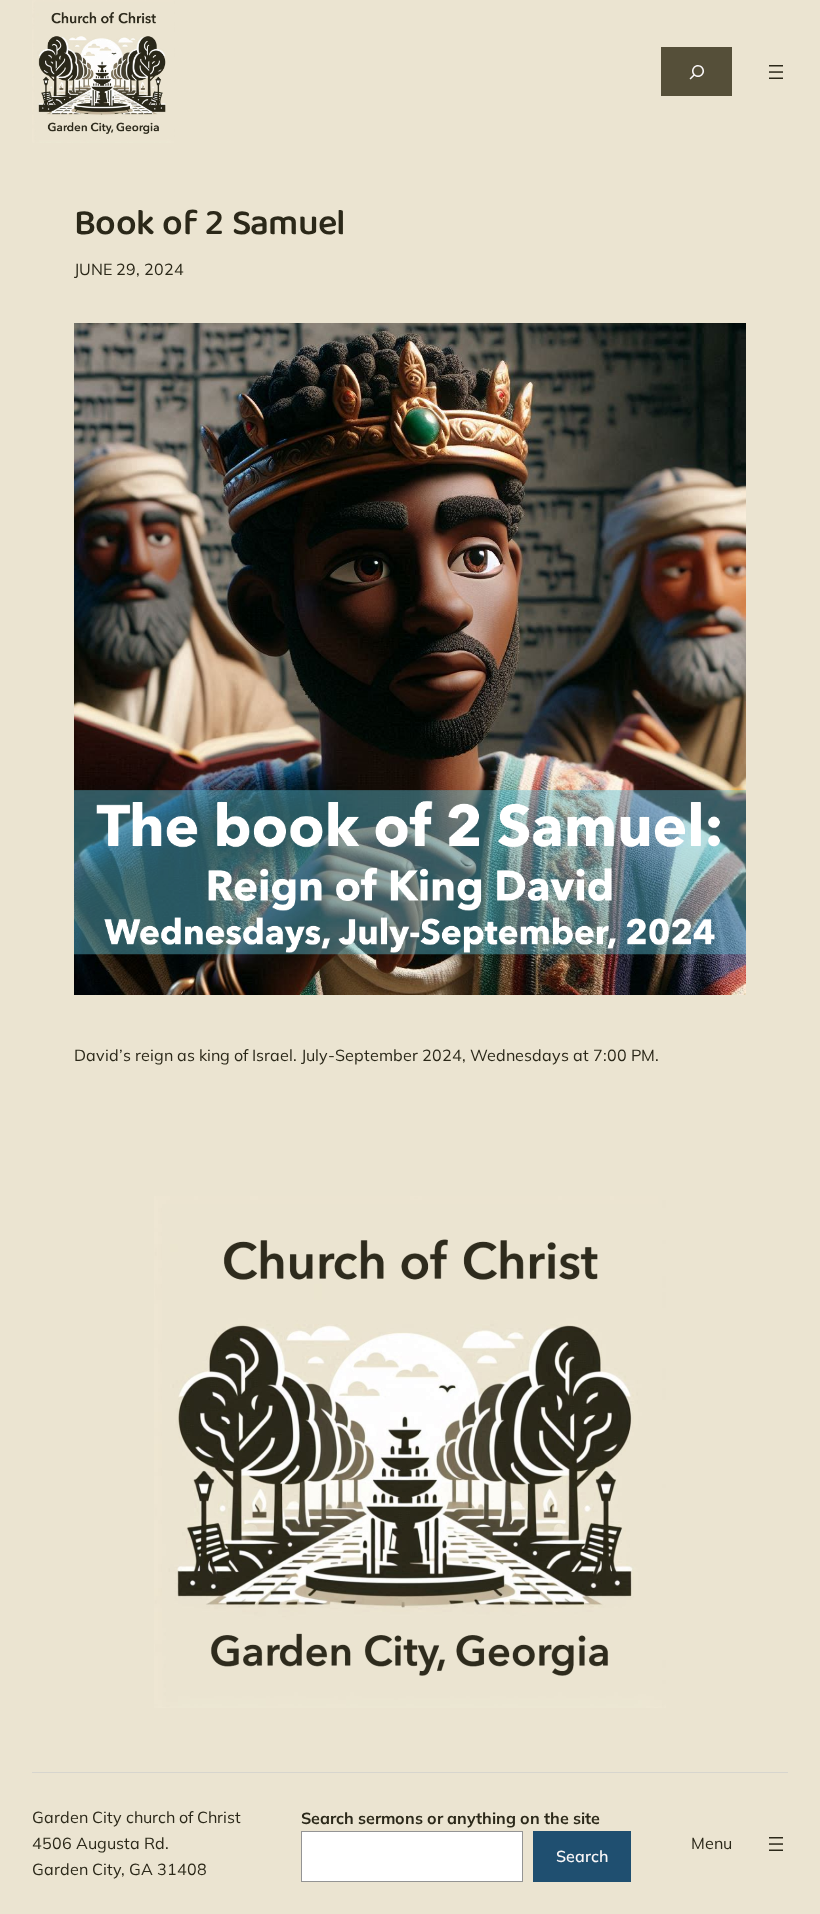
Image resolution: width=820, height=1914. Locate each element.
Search (582, 1856)
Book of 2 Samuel (209, 228)
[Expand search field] (696, 71)
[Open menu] (776, 72)
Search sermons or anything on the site (450, 1818)
